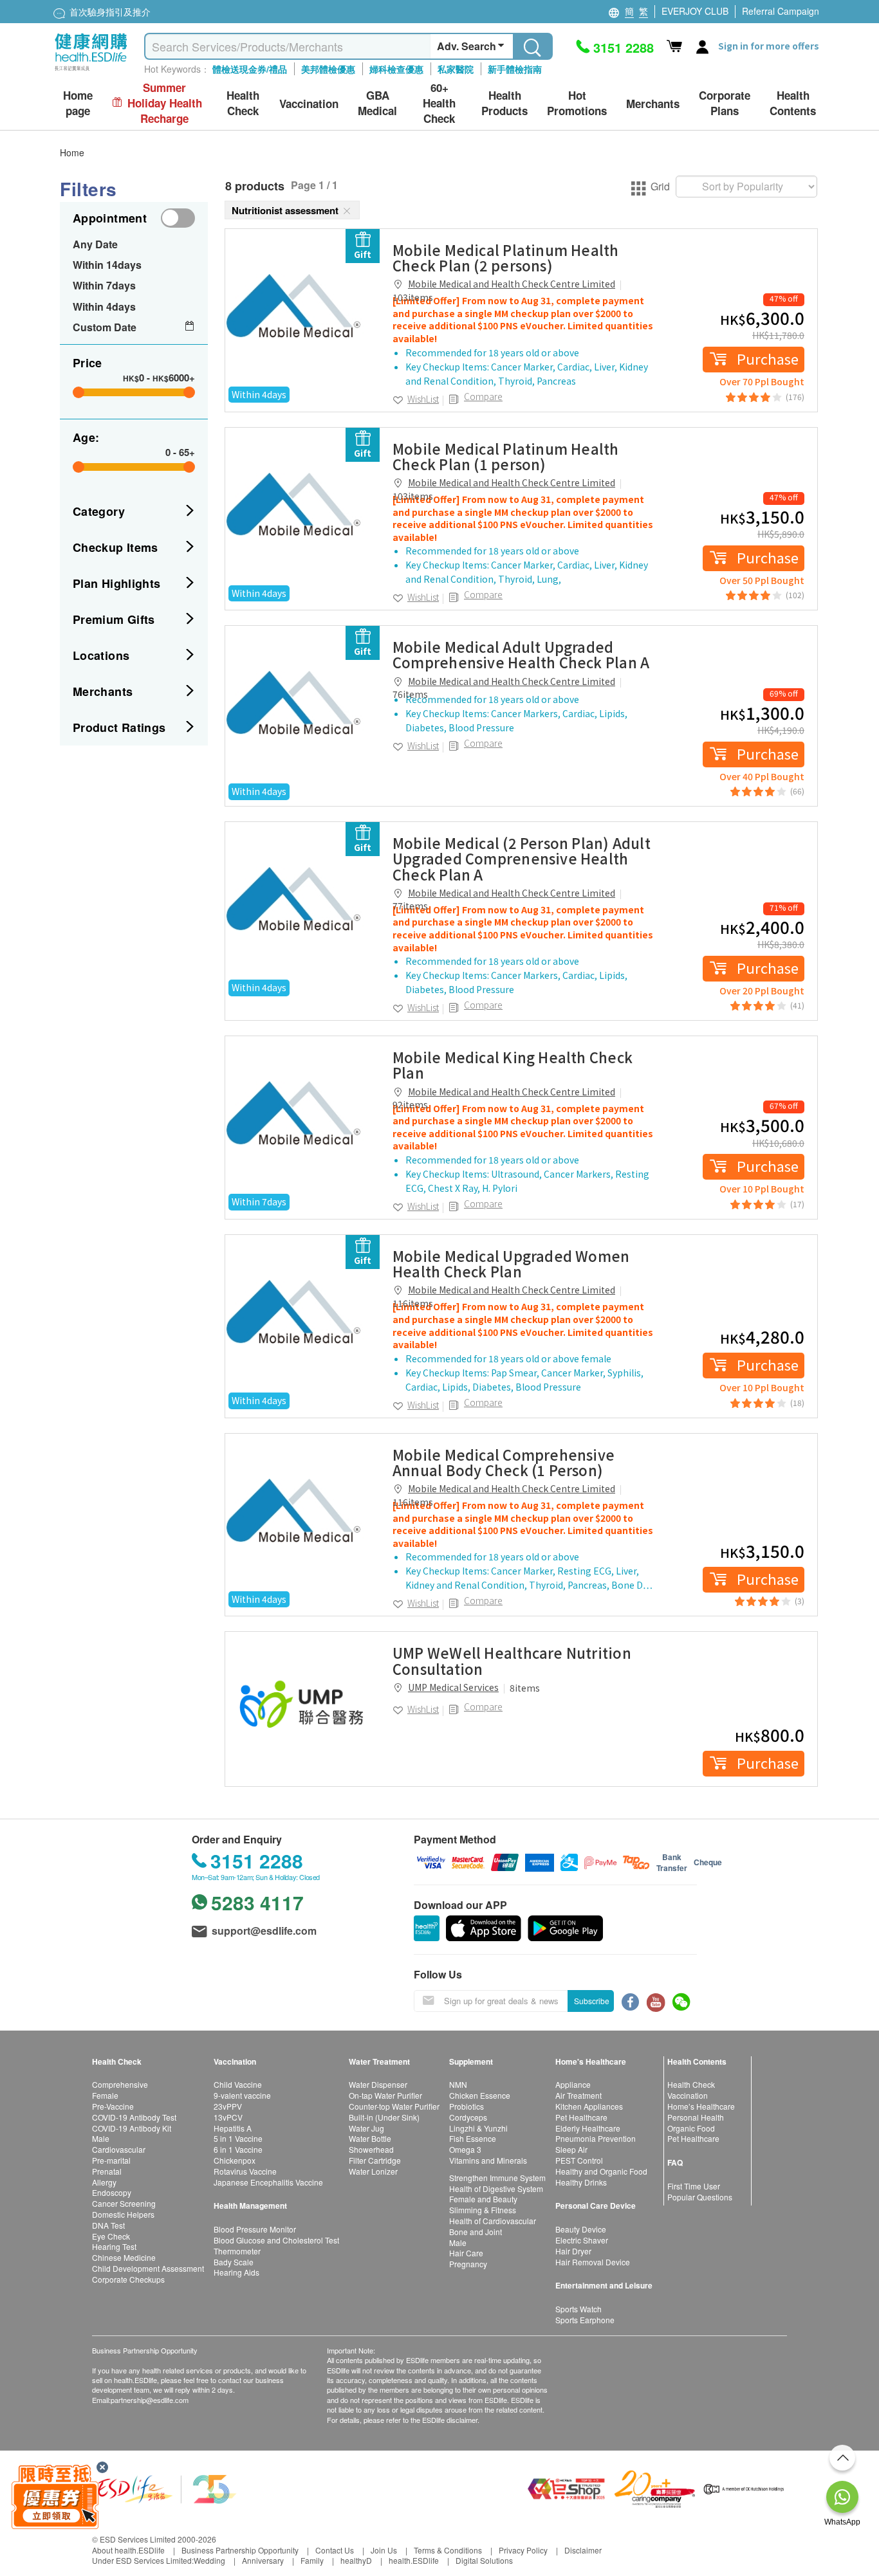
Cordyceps (468, 2117)
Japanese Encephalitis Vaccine (268, 2182)
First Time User (694, 2186)
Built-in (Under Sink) (384, 2117)
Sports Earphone (585, 2320)
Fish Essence (473, 2138)
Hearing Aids (236, 2272)
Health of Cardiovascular (493, 2221)
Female (105, 2095)
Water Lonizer (373, 2171)
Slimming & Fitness (483, 2210)
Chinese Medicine (124, 2257)
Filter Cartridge (375, 2160)
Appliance (573, 2084)
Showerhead (371, 2149)
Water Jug (366, 2128)
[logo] (91, 71)
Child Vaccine (238, 2084)
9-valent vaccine (242, 2095)
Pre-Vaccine (113, 2106)
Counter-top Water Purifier (394, 2106)
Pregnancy (468, 2264)
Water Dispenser (378, 2084)
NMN (458, 2084)
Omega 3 (465, 2149)
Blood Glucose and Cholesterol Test (276, 2240)
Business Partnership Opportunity (240, 2550)
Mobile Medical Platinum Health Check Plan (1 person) (506, 456)
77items (410, 906)
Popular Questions (700, 2197)
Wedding (209, 2560)
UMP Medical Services (453, 1687)
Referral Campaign (781, 11)
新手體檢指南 (515, 69)
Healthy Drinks (581, 2182)
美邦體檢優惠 (328, 69)
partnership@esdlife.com (150, 2400)
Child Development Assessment (148, 2268)
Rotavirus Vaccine (245, 2171)
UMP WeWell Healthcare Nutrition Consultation (512, 1660)
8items (525, 1688)
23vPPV (228, 2106)
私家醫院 (456, 69)
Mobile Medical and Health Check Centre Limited (512, 284)
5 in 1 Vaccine (238, 2138)
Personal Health (696, 2117)
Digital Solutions (484, 2560)
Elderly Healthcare (588, 2128)
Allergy (104, 2182)
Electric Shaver (582, 2240)
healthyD (356, 2560)
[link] (302, 306)
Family (312, 2560)
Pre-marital (111, 2160)
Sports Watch (578, 2309)
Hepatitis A (233, 2128)
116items (413, 1303)
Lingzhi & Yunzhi (478, 2128)
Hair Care (466, 2253)
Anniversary (263, 2560)
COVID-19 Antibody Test (134, 2117)
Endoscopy (112, 2192)
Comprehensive (120, 2084)
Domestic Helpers (123, 2214)
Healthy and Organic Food (601, 2171)
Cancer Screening (124, 2203)
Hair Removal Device (593, 2262)
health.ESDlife (414, 2560)
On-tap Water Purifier (385, 2095)
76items (410, 694)
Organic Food (691, 2128)
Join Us (384, 2550)
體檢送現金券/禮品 (250, 69)
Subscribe (592, 2001)
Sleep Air (571, 2149)
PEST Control (579, 2160)
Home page (78, 103)
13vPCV (228, 2117)
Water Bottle (370, 2138)
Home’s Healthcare (701, 2106)
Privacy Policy (523, 2550)
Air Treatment (578, 2095)
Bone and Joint (476, 2232)
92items (410, 1104)
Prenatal (107, 2171)
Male (101, 2138)
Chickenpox (235, 2160)
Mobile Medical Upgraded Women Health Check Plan (511, 1263)
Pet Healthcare (581, 2117)
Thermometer (237, 2251)
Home (72, 152)
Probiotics (467, 2106)
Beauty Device (581, 2229)
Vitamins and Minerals (488, 2160)
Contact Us (335, 2550)
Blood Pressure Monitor (255, 2229)
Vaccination (688, 2095)
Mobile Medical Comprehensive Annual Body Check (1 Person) (504, 1462)
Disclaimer (583, 2550)
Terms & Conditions (448, 2550)
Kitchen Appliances (589, 2106)
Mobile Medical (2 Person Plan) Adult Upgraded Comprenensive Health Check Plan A (522, 858)
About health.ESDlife (128, 2550)
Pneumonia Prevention (596, 2138)
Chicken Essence (480, 2095)
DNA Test (108, 2225)
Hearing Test (114, 2246)
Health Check (691, 2084)
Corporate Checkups (128, 2279)
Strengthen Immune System (497, 2178)
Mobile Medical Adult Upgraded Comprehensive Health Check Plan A (521, 654)
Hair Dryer (573, 2251)
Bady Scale (234, 2262)
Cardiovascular (119, 2149)
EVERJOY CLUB (695, 11)
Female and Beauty (483, 2199)
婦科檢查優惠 (396, 69)
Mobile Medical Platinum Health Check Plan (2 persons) (506, 257)
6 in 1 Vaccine (238, 2149)
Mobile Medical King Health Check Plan (513, 1064)
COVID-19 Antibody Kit (132, 2128)
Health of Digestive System (496, 2188)
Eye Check (111, 2236)
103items (413, 297)
